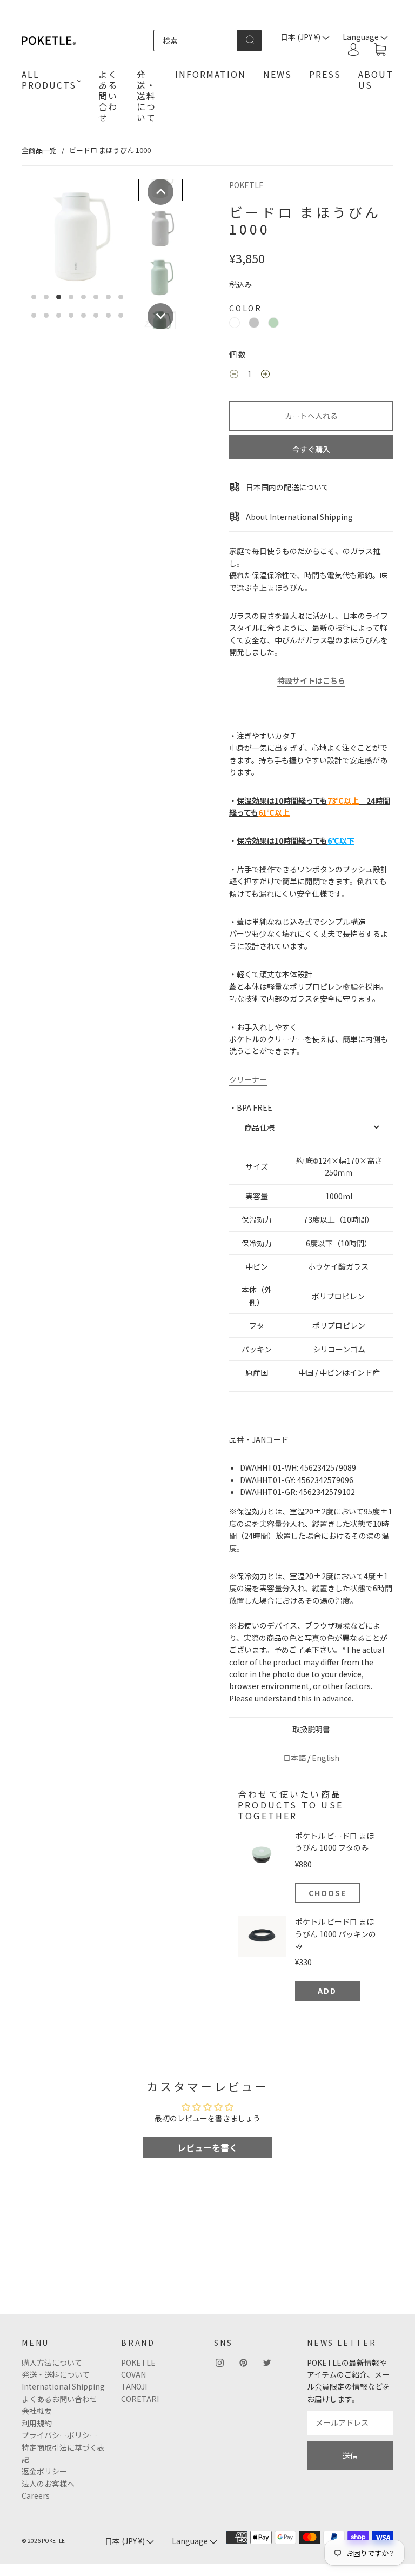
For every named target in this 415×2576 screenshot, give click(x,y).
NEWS (277, 74)
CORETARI (140, 2399)
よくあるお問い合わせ (59, 2399)
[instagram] (219, 2363)
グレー (254, 323)
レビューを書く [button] (207, 2147)
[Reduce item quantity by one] (234, 376)
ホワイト (235, 323)
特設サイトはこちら (311, 680)
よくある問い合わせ (108, 96)
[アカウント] (353, 49)
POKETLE (246, 185)
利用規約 (37, 2423)
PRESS (325, 74)
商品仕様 (259, 1127)
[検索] (196, 41)
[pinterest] (243, 2363)
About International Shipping (299, 517)
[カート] (380, 50)
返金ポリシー (44, 2471)
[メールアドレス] (350, 2422)
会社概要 (37, 2411)
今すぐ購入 (311, 449)
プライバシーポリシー (59, 2435)
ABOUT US (376, 79)
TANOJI (134, 2386)
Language (191, 2541)
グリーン (273, 323)
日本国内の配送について (287, 487)
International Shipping (63, 2386)
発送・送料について (146, 96)
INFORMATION (210, 74)
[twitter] (267, 2363)
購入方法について (52, 2363)
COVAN (133, 2374)
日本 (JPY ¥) (301, 37)
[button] (160, 192)
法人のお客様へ (48, 2484)
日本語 (294, 1758)
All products (49, 79)
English (326, 1758)
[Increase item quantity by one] (265, 376)
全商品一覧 (39, 150)
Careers (36, 2495)
